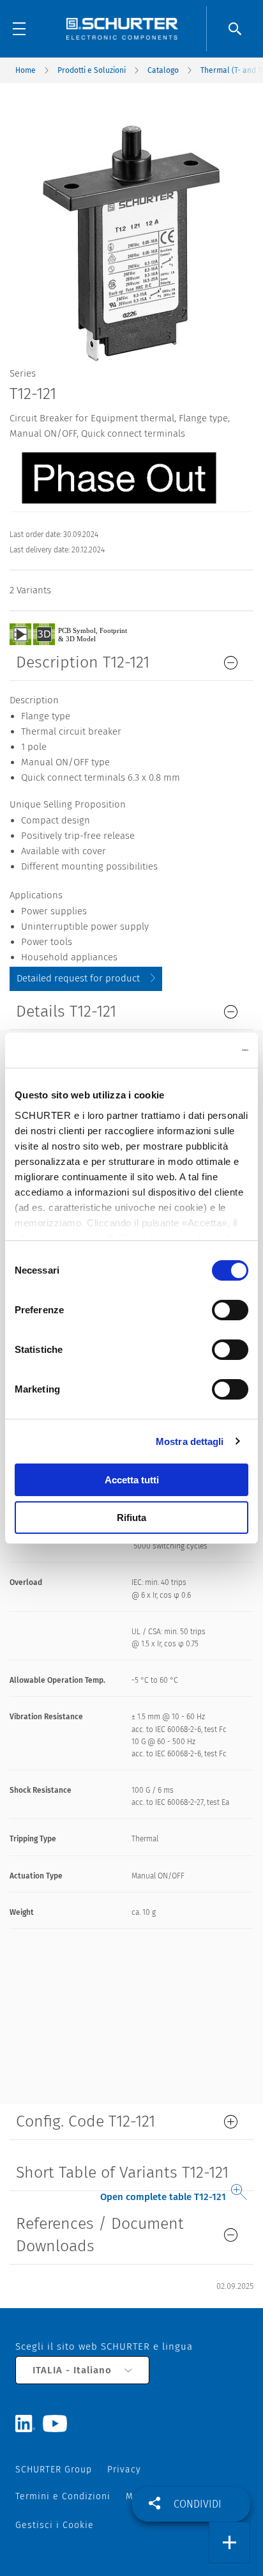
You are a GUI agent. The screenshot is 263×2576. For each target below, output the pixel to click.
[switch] (230, 1310)
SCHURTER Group (54, 2470)
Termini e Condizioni (63, 2496)
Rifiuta (131, 1518)
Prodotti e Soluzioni (92, 70)
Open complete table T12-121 (163, 2197)
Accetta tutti (132, 1480)
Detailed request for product (78, 978)
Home (26, 70)
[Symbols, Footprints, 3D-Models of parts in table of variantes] (83, 634)
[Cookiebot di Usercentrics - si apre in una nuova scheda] (192, 1050)
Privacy (124, 2470)
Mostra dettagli (190, 1441)
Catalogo (163, 70)
